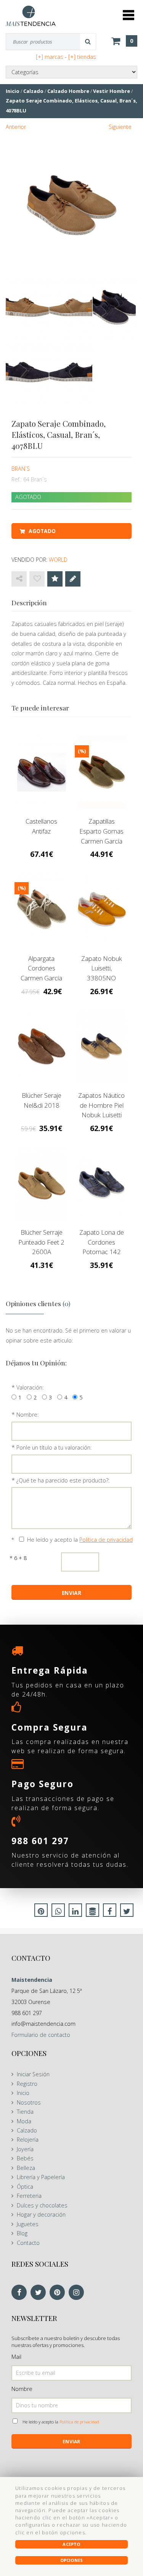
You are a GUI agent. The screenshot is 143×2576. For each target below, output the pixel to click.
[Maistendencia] (31, 16)
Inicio (23, 2093)
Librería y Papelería (41, 2177)
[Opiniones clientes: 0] (55, 579)
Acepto (71, 2544)
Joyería (25, 2149)
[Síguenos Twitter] (40, 2293)
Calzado (27, 2130)
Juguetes (28, 2224)
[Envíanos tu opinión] (73, 579)
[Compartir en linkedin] (75, 1912)
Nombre (22, 2389)
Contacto (28, 2243)
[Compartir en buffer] (92, 1912)
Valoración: (30, 1387)
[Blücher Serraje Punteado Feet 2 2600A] (42, 1183)
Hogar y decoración (41, 2214)
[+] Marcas (50, 57)
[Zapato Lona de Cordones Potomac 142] (102, 1183)
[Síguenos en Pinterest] (59, 2293)
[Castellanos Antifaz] (42, 772)
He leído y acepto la (80, 1540)
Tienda (25, 2112)
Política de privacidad (106, 1540)
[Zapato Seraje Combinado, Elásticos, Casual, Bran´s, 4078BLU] (71, 205)
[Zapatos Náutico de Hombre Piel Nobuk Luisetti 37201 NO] (102, 1046)
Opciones (72, 2560)
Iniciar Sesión (33, 2074)
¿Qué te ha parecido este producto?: (63, 1480)
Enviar (71, 2442)
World (58, 560)
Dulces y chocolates (42, 2205)
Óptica (25, 2187)
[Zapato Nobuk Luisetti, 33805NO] (102, 909)
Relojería (28, 2140)
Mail (16, 2357)
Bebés (25, 2158)
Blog (22, 2233)
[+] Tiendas (82, 57)
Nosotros (29, 2102)
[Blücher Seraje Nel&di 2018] (42, 1046)
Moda (24, 2121)
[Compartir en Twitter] (127, 1912)
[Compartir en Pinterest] (41, 1912)
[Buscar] (88, 42)
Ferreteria (29, 2196)
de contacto (41, 2035)
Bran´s (21, 469)
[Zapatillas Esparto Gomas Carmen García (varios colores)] (102, 772)
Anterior (16, 127)
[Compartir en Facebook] (110, 1912)
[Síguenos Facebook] (21, 2293)
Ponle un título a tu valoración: (54, 1447)
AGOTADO (42, 531)
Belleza (26, 2168)
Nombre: (27, 1415)
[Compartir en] (19, 579)
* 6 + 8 (18, 1558)
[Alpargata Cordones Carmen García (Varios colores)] (42, 909)
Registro (27, 2084)
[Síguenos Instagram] (78, 2293)
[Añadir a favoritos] (37, 579)
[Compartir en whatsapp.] (58, 1912)
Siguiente (120, 127)
